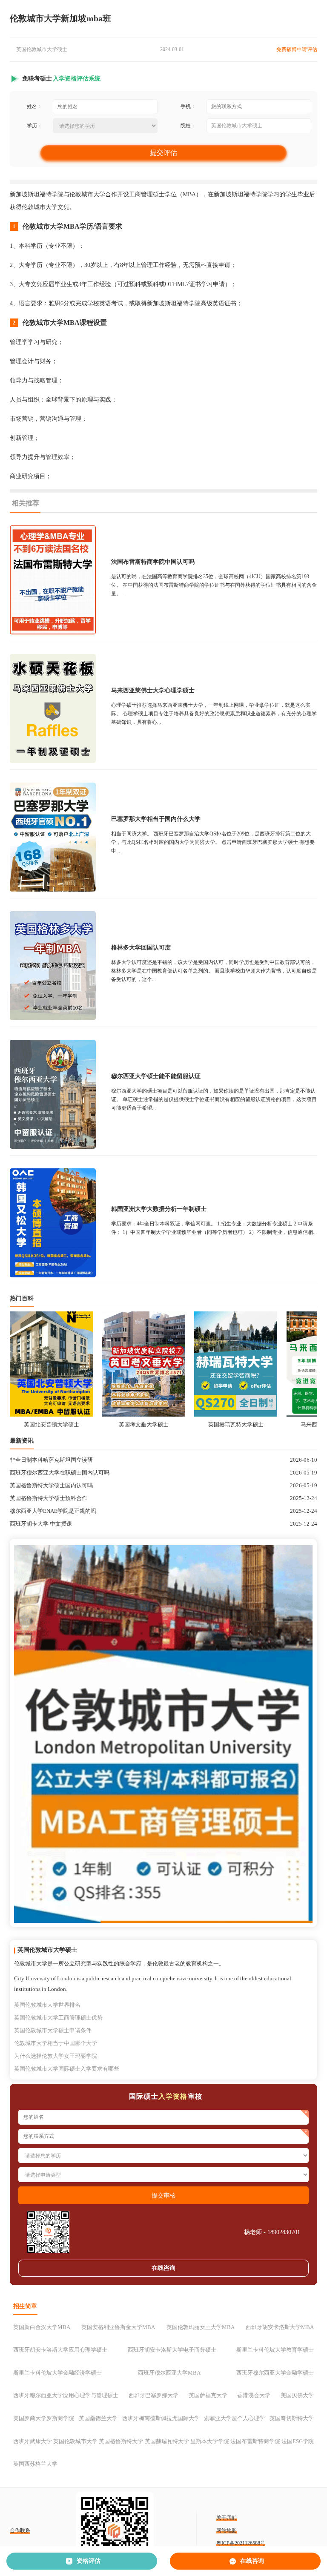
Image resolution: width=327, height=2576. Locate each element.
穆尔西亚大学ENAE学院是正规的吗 (53, 1511)
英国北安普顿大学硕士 (52, 1424)
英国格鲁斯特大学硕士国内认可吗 (51, 1485)
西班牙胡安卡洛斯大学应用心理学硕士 (60, 2350)
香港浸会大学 (254, 2395)
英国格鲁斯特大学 (121, 2441)
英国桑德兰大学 (98, 2418)
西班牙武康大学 (33, 2441)
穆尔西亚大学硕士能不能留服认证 (156, 1076)
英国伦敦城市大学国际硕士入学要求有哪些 (67, 2069)
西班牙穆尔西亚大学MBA (169, 2373)
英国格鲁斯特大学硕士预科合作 (49, 1498)
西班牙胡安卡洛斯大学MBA (280, 2327)
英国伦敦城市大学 (75, 2441)
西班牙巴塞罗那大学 (153, 2395)
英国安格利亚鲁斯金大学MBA (118, 2327)
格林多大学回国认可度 (141, 948)
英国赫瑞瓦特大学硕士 (236, 1424)
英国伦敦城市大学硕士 (42, 49)
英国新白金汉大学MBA (42, 2327)
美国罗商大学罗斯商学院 (44, 2418)
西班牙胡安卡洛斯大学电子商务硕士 (172, 2350)
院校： (188, 126)
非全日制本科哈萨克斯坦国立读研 (51, 1460)
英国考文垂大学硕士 (144, 1424)
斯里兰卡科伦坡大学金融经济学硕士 (57, 2373)
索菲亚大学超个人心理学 (234, 2418)
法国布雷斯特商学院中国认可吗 (153, 562)
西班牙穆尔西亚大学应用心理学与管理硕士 (66, 2395)
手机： (188, 106)
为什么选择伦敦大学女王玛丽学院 (56, 2056)
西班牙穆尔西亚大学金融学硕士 (275, 2373)
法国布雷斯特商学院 (255, 2441)
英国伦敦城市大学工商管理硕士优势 (58, 2018)
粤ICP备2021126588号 (241, 2543)
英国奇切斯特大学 (292, 2418)
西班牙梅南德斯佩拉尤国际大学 (161, 2418)
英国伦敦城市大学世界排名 (47, 2005)
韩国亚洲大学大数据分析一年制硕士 (159, 1209)
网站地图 (227, 2530)
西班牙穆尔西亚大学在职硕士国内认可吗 (60, 1473)
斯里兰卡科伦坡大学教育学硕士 (275, 2350)
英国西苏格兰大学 (35, 2464)
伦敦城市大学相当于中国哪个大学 (56, 2043)
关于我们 (227, 2518)
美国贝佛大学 (297, 2395)
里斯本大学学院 (210, 2441)
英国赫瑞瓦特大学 (167, 2441)
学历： (34, 126)
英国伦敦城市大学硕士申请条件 (53, 2030)
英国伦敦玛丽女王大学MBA (201, 2327)
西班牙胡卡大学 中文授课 (41, 1524)
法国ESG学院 (298, 2441)
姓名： (34, 106)
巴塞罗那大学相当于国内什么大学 (156, 819)
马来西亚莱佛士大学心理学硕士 (153, 690)
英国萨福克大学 (208, 2395)
